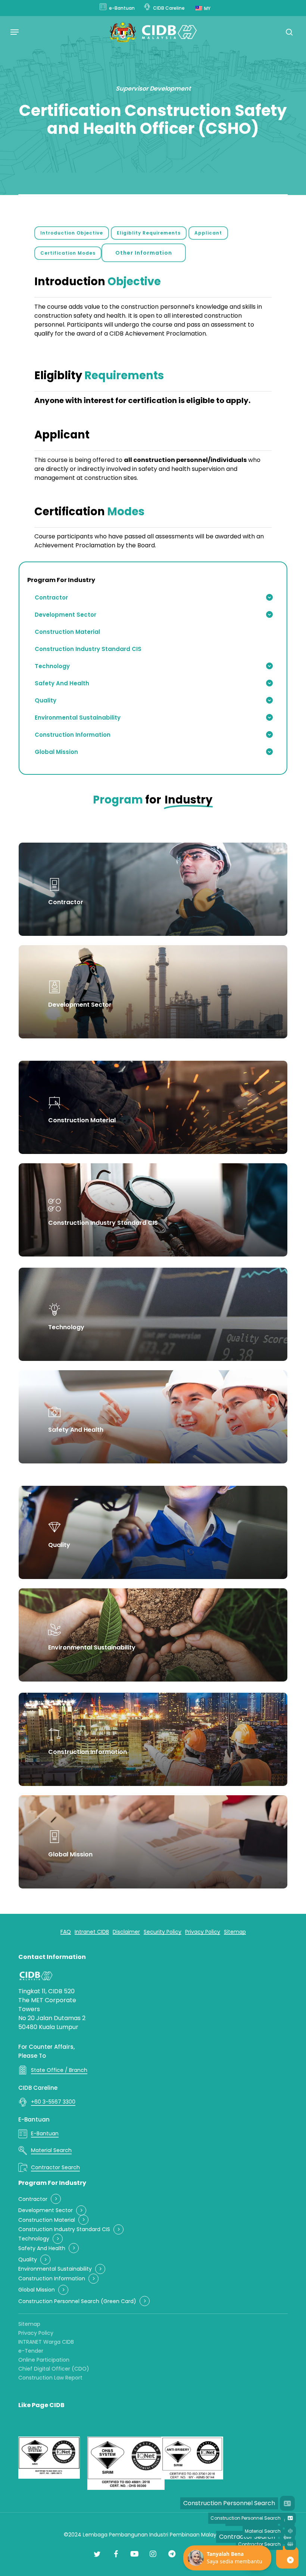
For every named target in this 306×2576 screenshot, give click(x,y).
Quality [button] (28, 2260)
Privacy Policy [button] (203, 1932)
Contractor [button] (33, 2199)
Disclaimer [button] (126, 1932)
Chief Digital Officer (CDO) (54, 2369)
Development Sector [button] (46, 2210)
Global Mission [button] (37, 2290)
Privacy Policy (36, 2333)
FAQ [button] (66, 1932)
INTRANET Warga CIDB (46, 2342)
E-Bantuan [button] (45, 2133)
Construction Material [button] (47, 2220)
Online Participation (44, 2360)
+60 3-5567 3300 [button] (53, 2102)
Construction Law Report (50, 2378)
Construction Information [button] (52, 2279)
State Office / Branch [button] (59, 2070)
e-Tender (31, 2351)
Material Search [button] (51, 2150)
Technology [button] (34, 2239)
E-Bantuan (34, 2119)
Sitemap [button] (235, 1932)
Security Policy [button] (163, 1932)
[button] (15, 32)
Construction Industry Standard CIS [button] (64, 2229)
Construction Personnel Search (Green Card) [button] (77, 2301)
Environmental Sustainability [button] (55, 2269)
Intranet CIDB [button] (92, 1932)
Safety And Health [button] (42, 2248)
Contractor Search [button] (55, 2167)
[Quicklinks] (290, 2560)
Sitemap (29, 2324)
